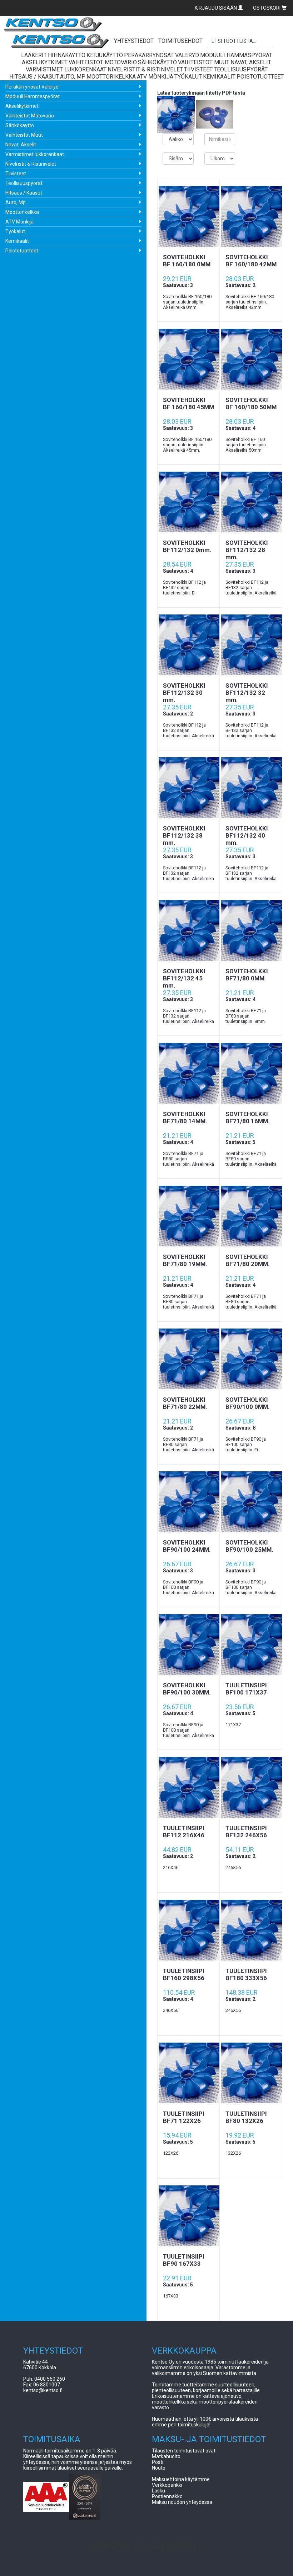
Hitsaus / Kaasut (24, 193)
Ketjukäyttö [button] (105, 55)
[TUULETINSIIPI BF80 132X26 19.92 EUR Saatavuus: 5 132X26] (251, 2073)
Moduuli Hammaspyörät (33, 96)
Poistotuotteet (22, 251)
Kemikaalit (17, 241)
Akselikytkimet (22, 106)
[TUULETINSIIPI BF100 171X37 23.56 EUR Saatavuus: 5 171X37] (251, 1644)
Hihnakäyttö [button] (67, 55)
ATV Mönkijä (19, 222)
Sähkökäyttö (20, 125)
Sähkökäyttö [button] (157, 62)
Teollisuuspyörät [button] (241, 69)
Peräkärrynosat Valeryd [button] (162, 55)
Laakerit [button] (34, 55)
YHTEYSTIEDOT (134, 41)
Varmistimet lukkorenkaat (35, 154)
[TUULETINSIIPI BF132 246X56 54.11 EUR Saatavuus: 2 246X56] (251, 1787)
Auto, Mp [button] (73, 77)
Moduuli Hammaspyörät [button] (236, 55)
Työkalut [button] (188, 77)
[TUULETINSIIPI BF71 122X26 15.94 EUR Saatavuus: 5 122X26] (188, 2073)
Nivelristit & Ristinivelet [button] (145, 69)
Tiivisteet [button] (198, 69)
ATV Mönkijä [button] (155, 77)
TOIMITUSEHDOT (180, 41)
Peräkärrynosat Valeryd (32, 87)
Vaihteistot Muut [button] (204, 62)
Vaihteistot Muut (24, 135)
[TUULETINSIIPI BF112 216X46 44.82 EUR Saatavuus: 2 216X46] (188, 1787)
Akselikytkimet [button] (45, 62)
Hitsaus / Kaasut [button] (34, 77)
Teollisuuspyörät (24, 183)
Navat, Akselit (21, 145)
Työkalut (15, 231)
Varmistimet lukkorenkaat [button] (66, 69)
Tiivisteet (16, 174)
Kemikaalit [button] (219, 77)
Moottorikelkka (22, 212)
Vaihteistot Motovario (30, 116)
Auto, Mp (16, 202)
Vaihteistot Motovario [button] (103, 62)
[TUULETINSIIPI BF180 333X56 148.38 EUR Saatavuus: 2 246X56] (251, 1930)
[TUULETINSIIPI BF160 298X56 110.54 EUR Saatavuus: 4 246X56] (188, 1930)
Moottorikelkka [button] (111, 77)
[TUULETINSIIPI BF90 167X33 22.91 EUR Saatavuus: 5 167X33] (188, 2216)
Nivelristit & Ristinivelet (31, 164)
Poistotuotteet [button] (260, 77)
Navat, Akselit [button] (251, 62)
